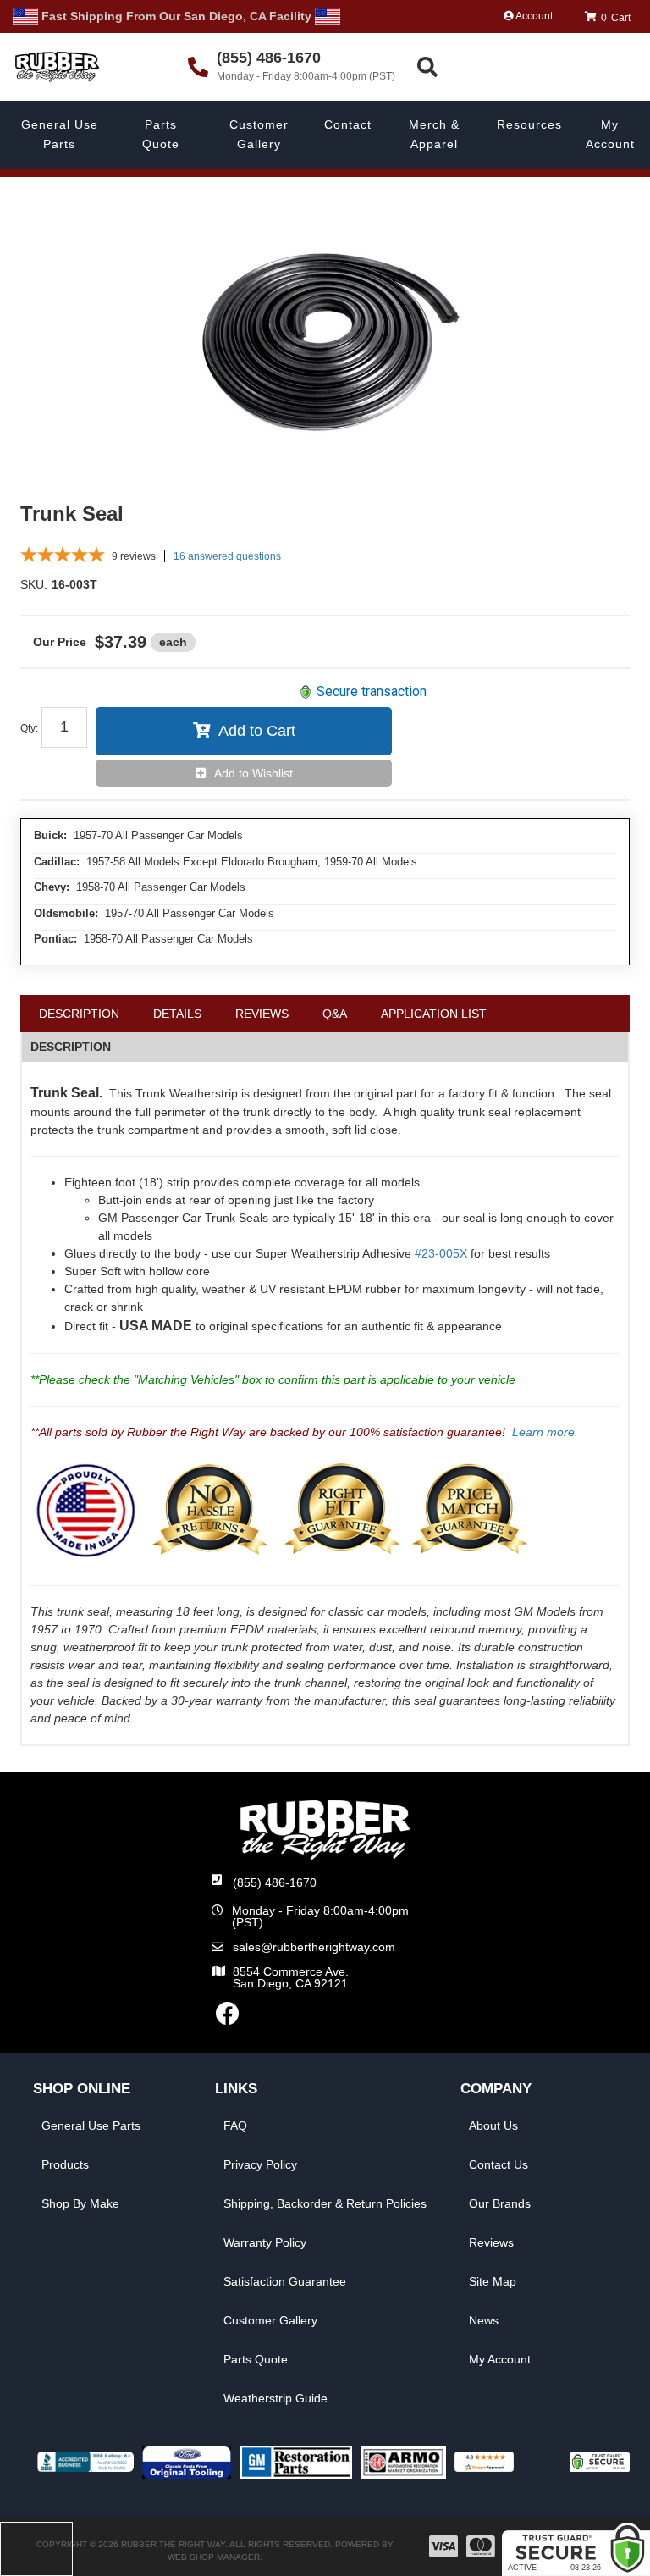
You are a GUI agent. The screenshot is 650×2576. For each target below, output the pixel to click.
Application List (434, 1014)
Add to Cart (257, 731)
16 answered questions (227, 556)
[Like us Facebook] (228, 2018)
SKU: (34, 584)
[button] (531, 67)
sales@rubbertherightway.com (314, 1947)
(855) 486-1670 (275, 1882)
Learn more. (545, 1432)
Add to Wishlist (253, 773)
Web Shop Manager (214, 2557)
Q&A (335, 1014)
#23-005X (441, 1253)
